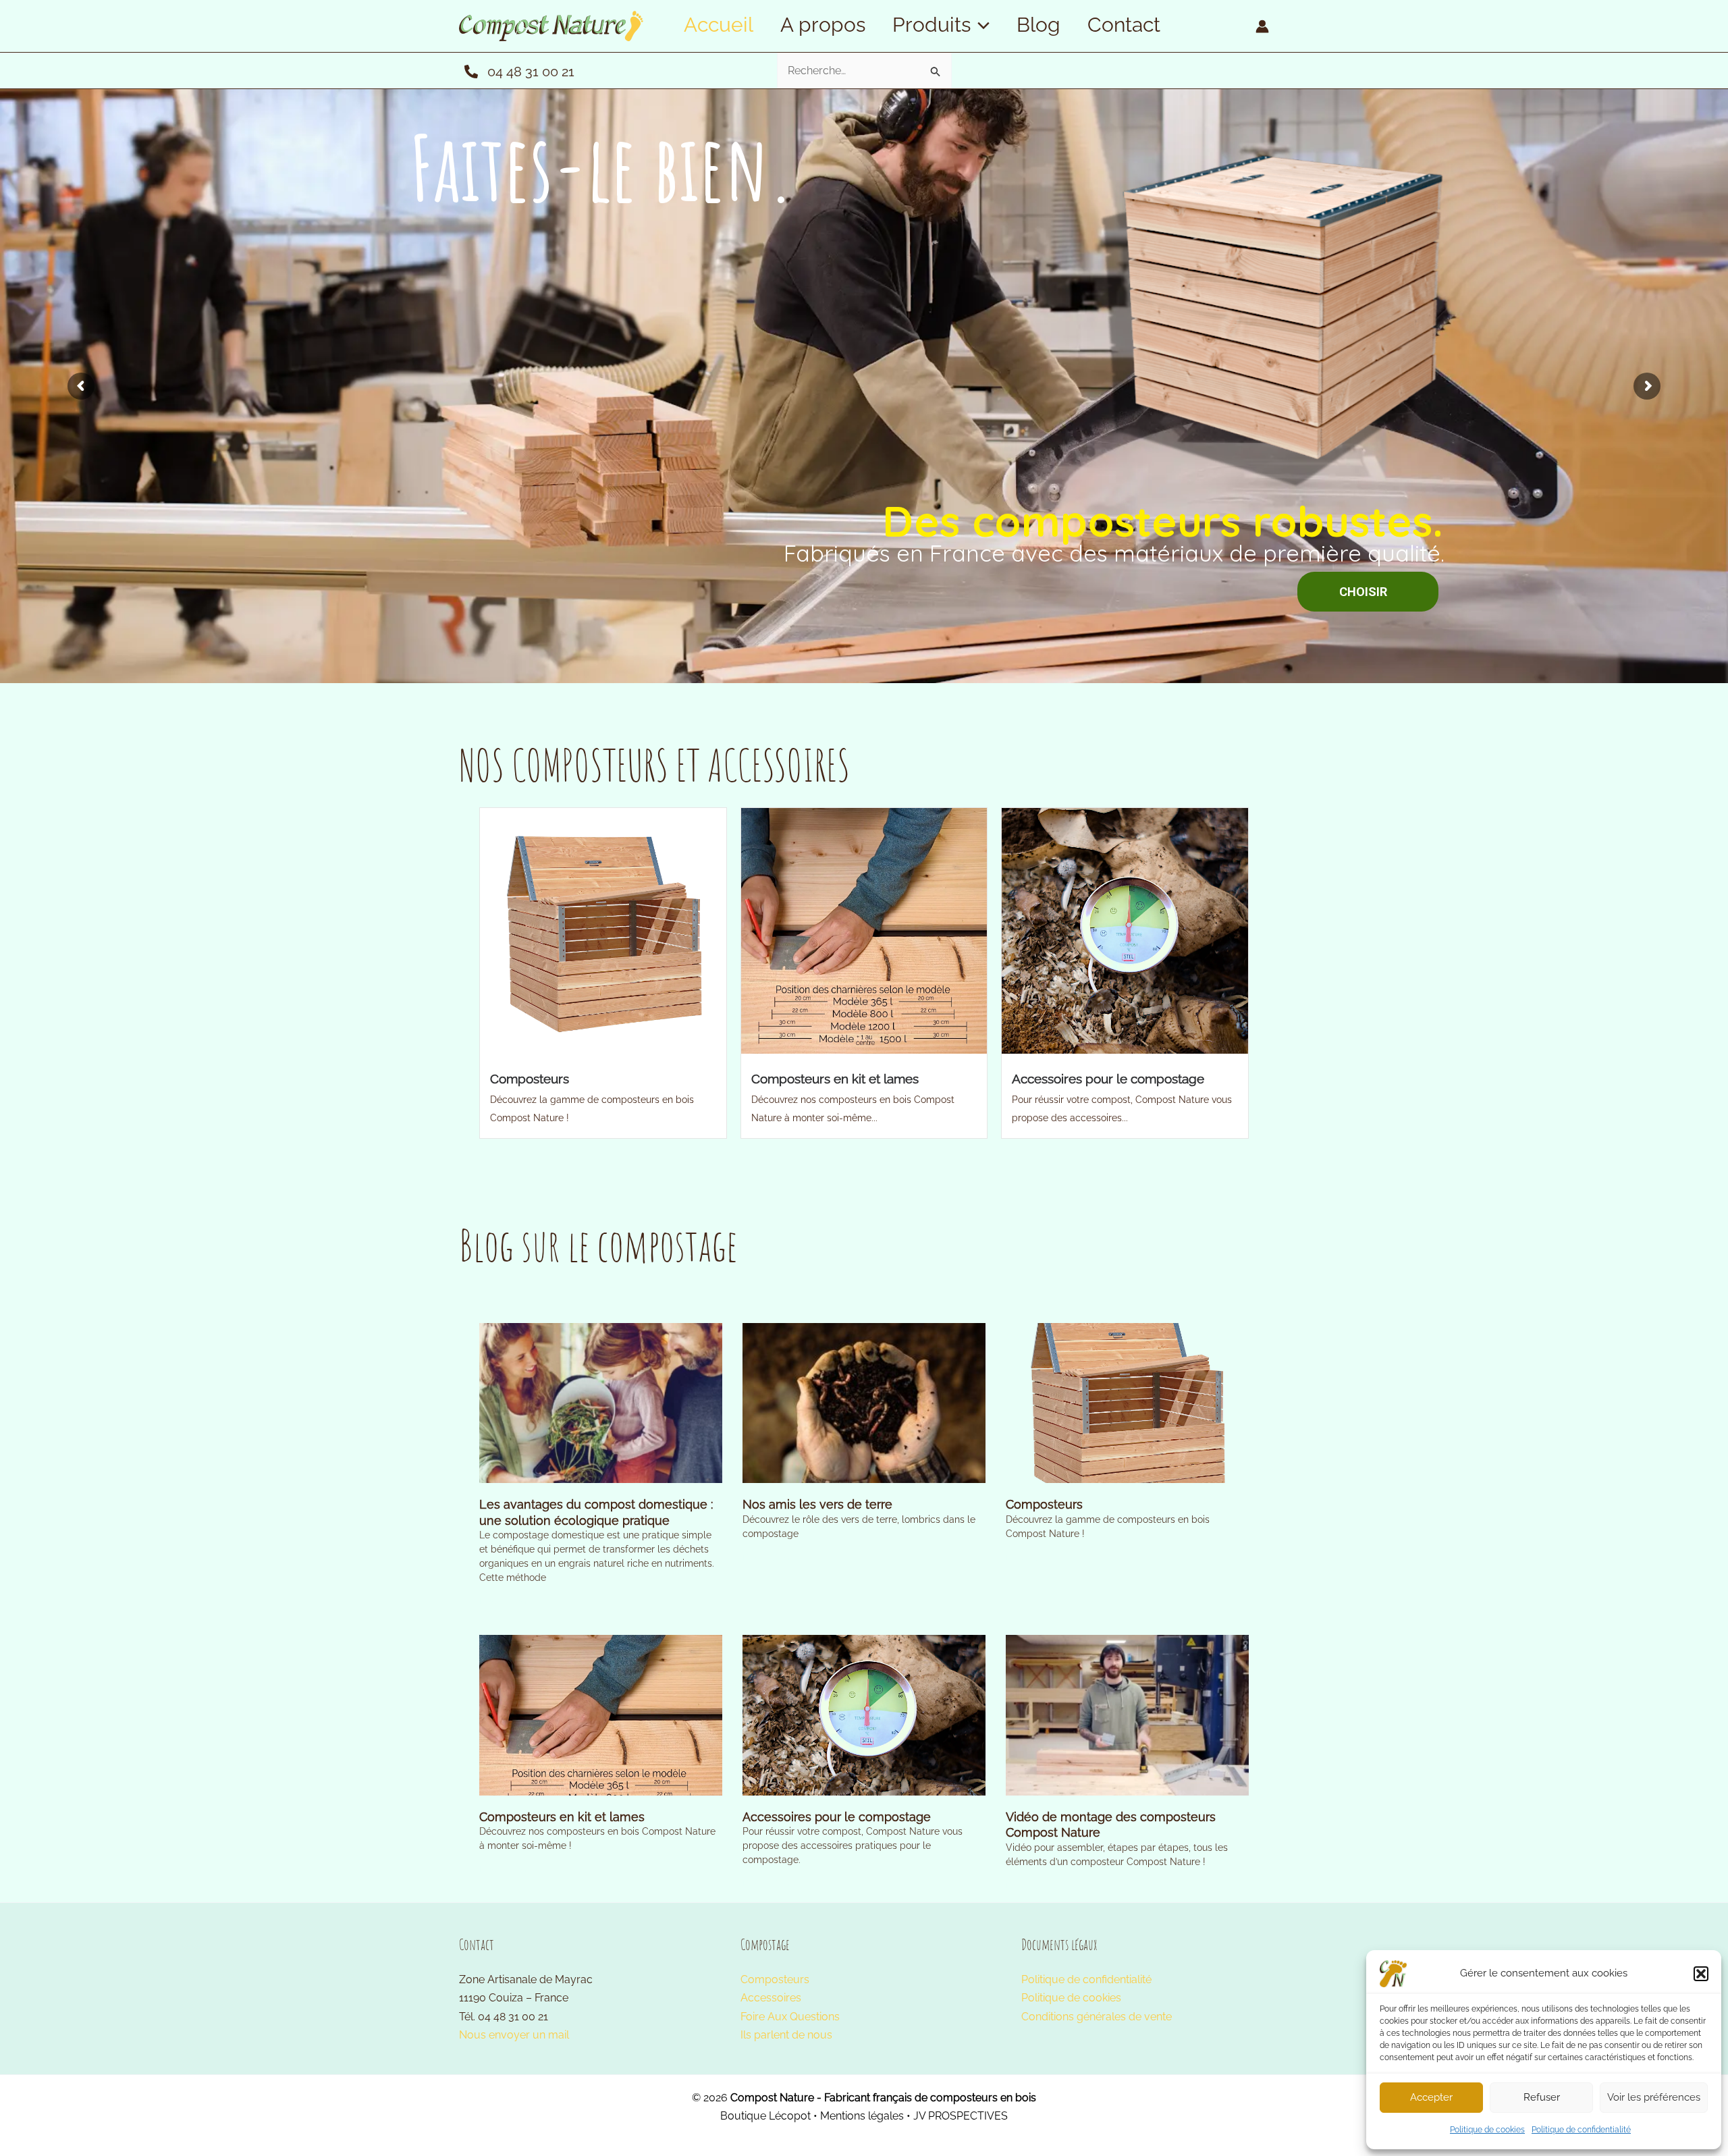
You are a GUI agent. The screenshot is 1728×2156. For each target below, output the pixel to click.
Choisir (860, 639)
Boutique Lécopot (765, 2116)
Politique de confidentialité (1581, 2130)
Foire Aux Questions (790, 2017)
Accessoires (771, 1998)
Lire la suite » (504, 1602)
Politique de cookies (1487, 2130)
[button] (1701, 1974)
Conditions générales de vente (1097, 2017)
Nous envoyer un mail (514, 2035)
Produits (932, 25)
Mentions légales (862, 2116)
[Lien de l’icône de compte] (1262, 26)
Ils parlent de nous (786, 2035)
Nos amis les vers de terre (817, 1504)
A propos (823, 25)
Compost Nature (772, 2098)
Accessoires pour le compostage (1108, 1079)
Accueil (719, 25)
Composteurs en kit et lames (835, 1079)
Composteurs (530, 1079)
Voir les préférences (1654, 2097)
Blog (1038, 25)
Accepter (1431, 2097)
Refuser (1542, 2097)
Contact (1124, 25)
